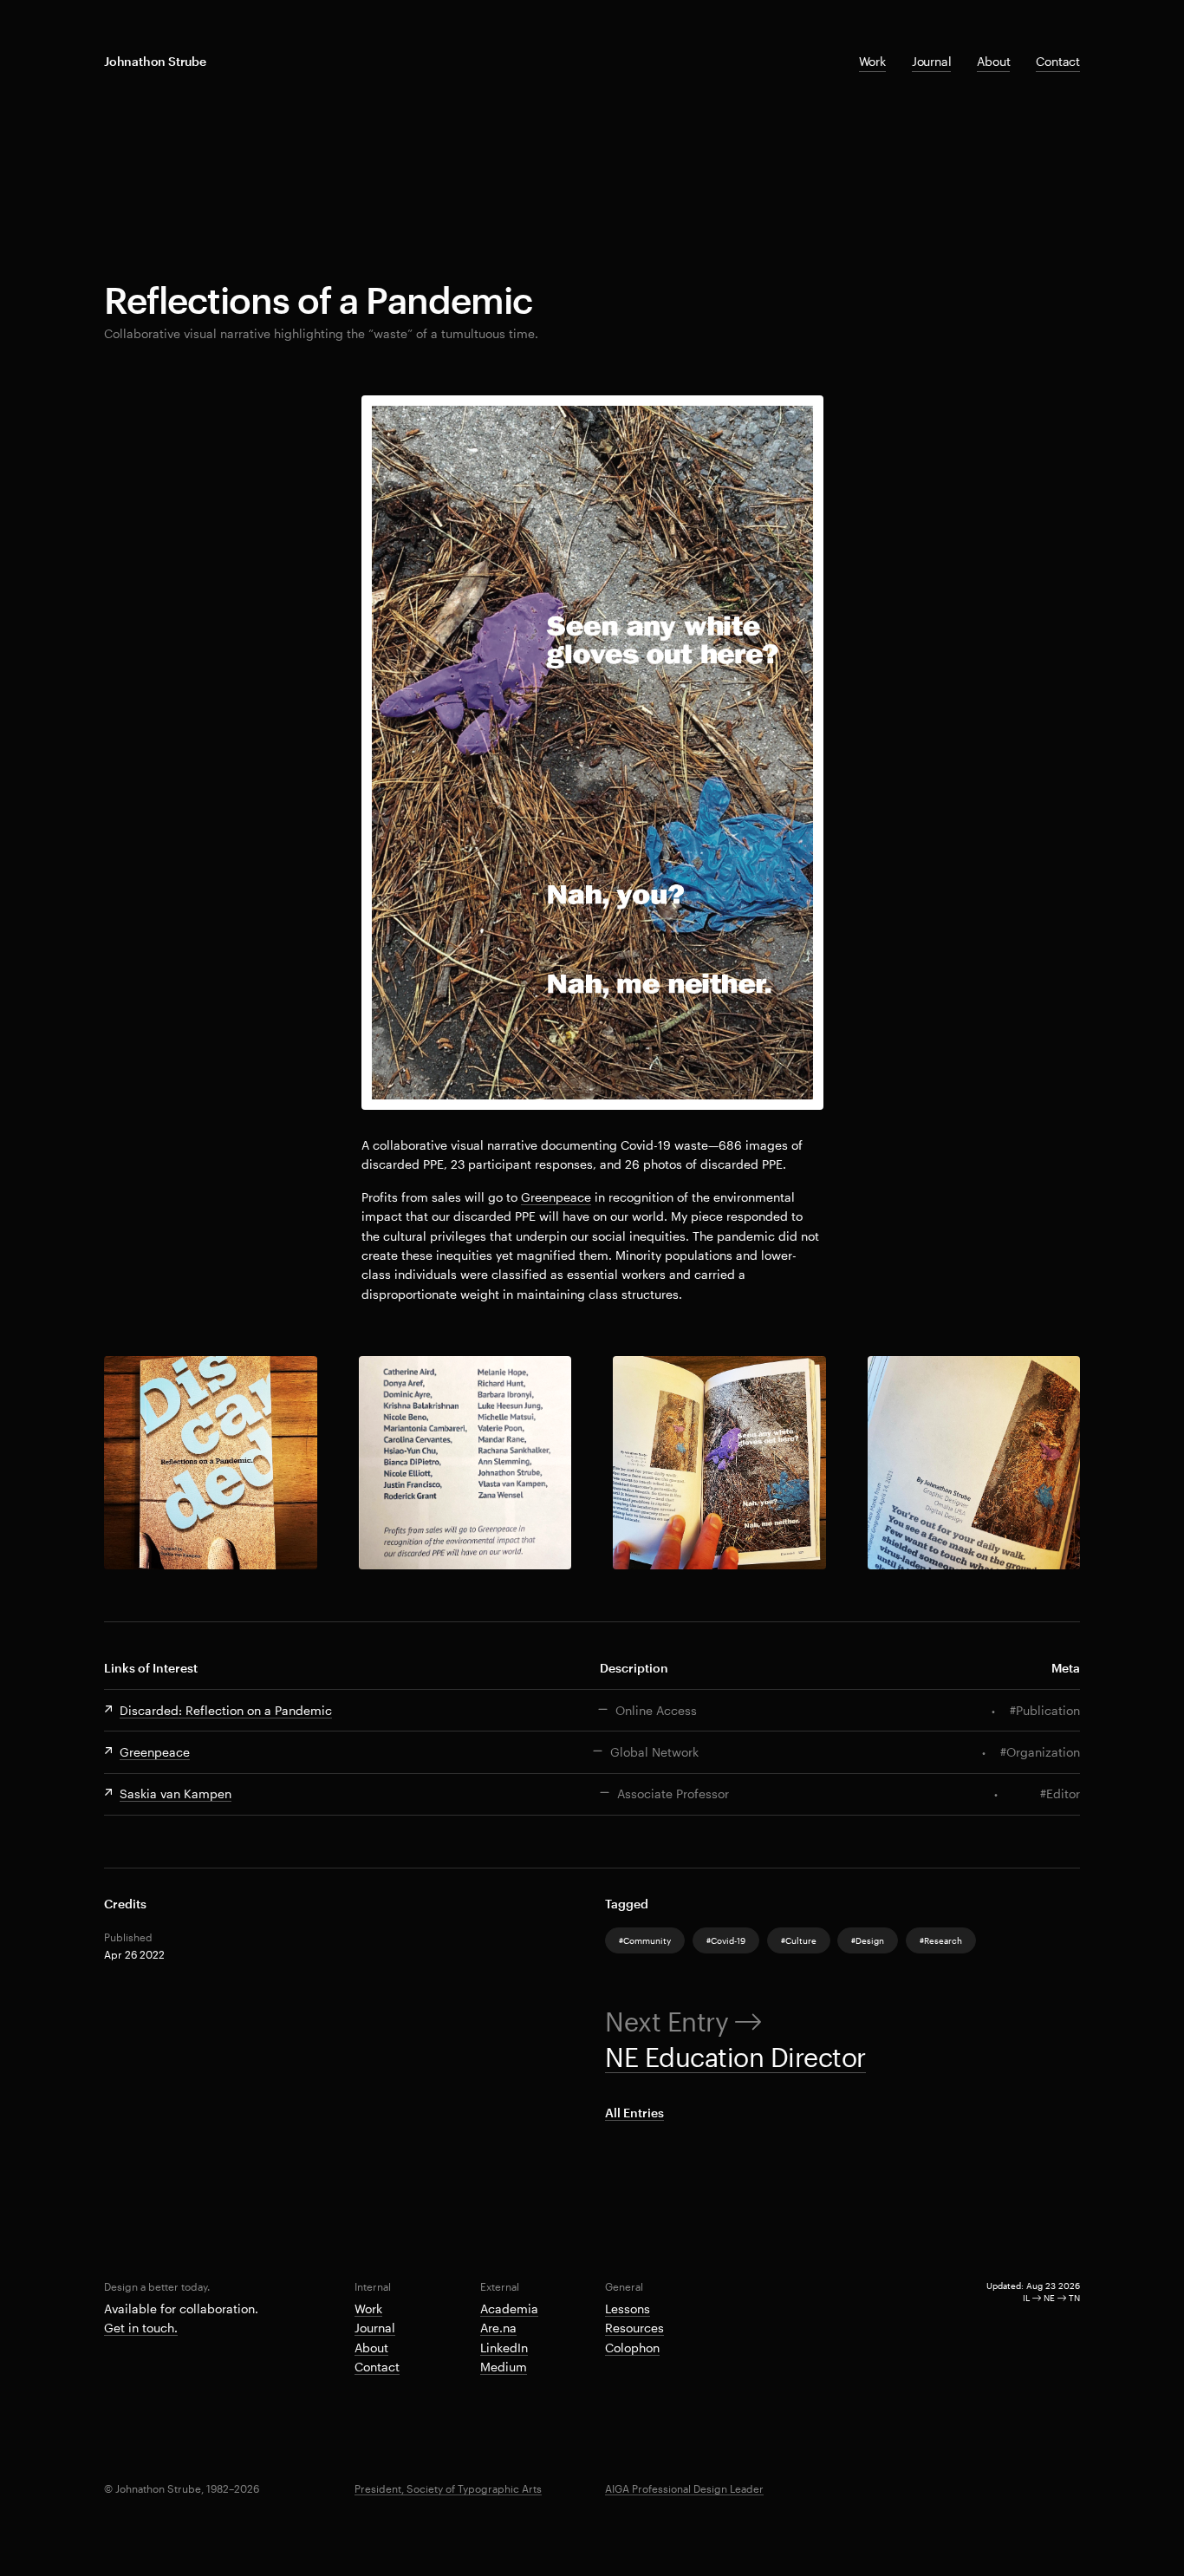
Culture (801, 1940)
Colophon (632, 2348)
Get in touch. (141, 2328)
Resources (634, 2328)
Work (872, 61)
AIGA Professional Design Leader (684, 2488)
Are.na (498, 2328)
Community (647, 1940)
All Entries (634, 2113)
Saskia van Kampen (176, 1793)
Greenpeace (556, 1197)
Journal (932, 61)
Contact (1058, 61)
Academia (509, 2309)
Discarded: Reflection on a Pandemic (226, 1710)
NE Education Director (735, 2057)
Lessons (628, 2309)
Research (943, 1940)
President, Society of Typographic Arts (448, 2488)
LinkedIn (504, 2348)
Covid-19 (728, 1940)
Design (870, 1940)
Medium (504, 2367)
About (993, 61)
